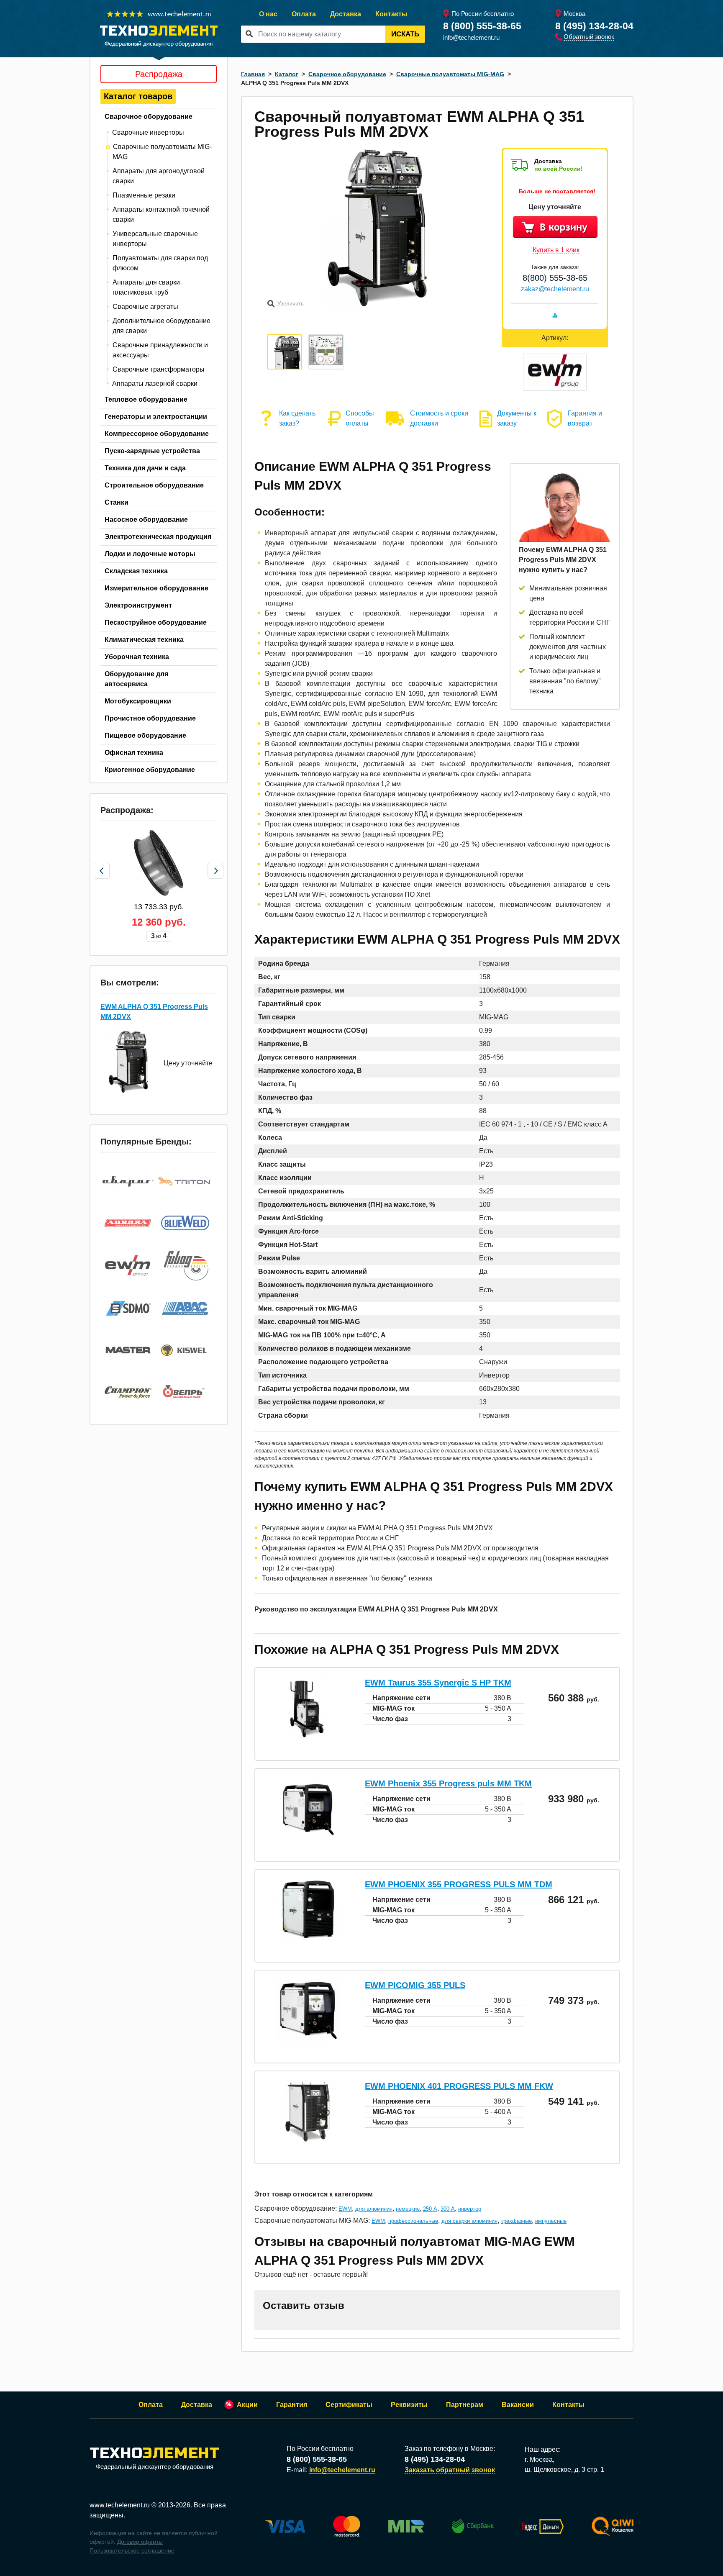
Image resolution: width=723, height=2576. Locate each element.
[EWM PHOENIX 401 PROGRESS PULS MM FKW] (308, 2140)
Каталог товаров (138, 96)
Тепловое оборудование (146, 399)
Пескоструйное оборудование (156, 622)
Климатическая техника (144, 640)
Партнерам (465, 2405)
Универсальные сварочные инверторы (155, 239)
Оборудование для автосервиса (136, 679)
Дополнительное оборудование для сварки (162, 326)
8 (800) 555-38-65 (482, 26)
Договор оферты (140, 2542)
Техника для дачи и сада (145, 468)
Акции (247, 2405)
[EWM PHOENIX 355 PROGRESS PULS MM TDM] (308, 1938)
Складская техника (136, 571)
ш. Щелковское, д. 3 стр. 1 (564, 2470)
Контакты (391, 14)
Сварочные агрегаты (145, 307)
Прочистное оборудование (150, 718)
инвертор (470, 2209)
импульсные (551, 2221)
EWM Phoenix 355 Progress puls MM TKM (448, 1783)
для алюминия (374, 2209)
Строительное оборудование (154, 485)
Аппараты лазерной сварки (155, 384)
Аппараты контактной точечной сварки (161, 214)
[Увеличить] (377, 304)
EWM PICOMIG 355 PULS (415, 1985)
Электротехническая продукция (158, 537)
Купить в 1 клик (556, 250)
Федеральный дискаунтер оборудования (155, 2467)
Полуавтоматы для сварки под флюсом (160, 263)
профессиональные (413, 2221)
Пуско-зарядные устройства (152, 451)
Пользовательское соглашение (132, 2550)
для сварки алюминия (469, 2221)
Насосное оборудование (146, 520)
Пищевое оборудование (145, 735)
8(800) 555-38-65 (555, 278)
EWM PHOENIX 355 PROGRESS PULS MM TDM (459, 1884)
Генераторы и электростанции (156, 417)
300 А (448, 2209)
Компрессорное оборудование (157, 434)
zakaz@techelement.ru (555, 289)
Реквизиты (409, 2405)
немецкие (408, 2209)
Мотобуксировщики (138, 701)
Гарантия (292, 2405)
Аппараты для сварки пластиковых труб (146, 287)
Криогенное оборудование (150, 770)
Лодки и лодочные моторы (150, 554)
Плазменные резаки (144, 195)
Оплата (304, 14)
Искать (405, 34)
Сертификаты (349, 2405)
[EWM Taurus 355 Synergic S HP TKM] (308, 1737)
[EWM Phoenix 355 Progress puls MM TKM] (308, 1838)
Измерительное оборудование (156, 588)
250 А (430, 2209)
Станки (117, 502)
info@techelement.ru (471, 37)
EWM (345, 2209)
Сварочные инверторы (148, 132)
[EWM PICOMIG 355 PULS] (308, 2039)
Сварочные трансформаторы (159, 369)
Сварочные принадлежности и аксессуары (160, 350)
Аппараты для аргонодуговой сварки (159, 176)
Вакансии (518, 2405)
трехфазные (516, 2221)
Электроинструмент (138, 605)
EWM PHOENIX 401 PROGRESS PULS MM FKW (459, 2086)
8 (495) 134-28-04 (594, 26)
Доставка (346, 14)
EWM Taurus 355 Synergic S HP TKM (438, 1683)
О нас (268, 14)
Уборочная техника (137, 657)
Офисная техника (134, 753)
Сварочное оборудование (149, 117)
